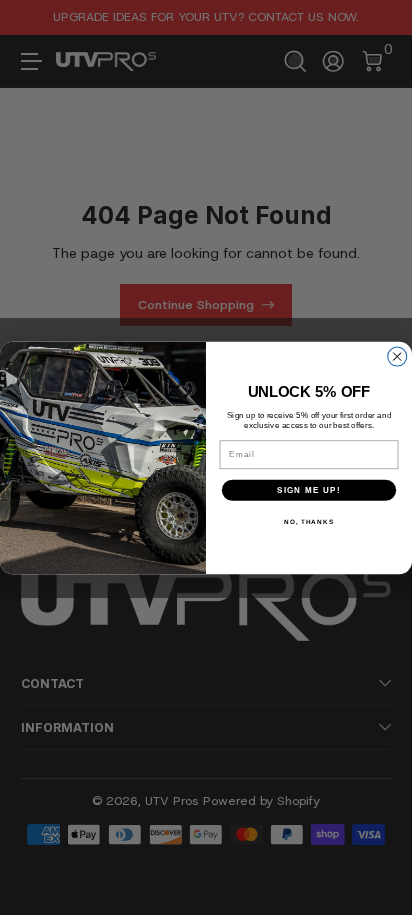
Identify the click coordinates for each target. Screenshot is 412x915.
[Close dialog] (397, 356)
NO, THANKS (309, 521)
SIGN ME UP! (309, 489)
